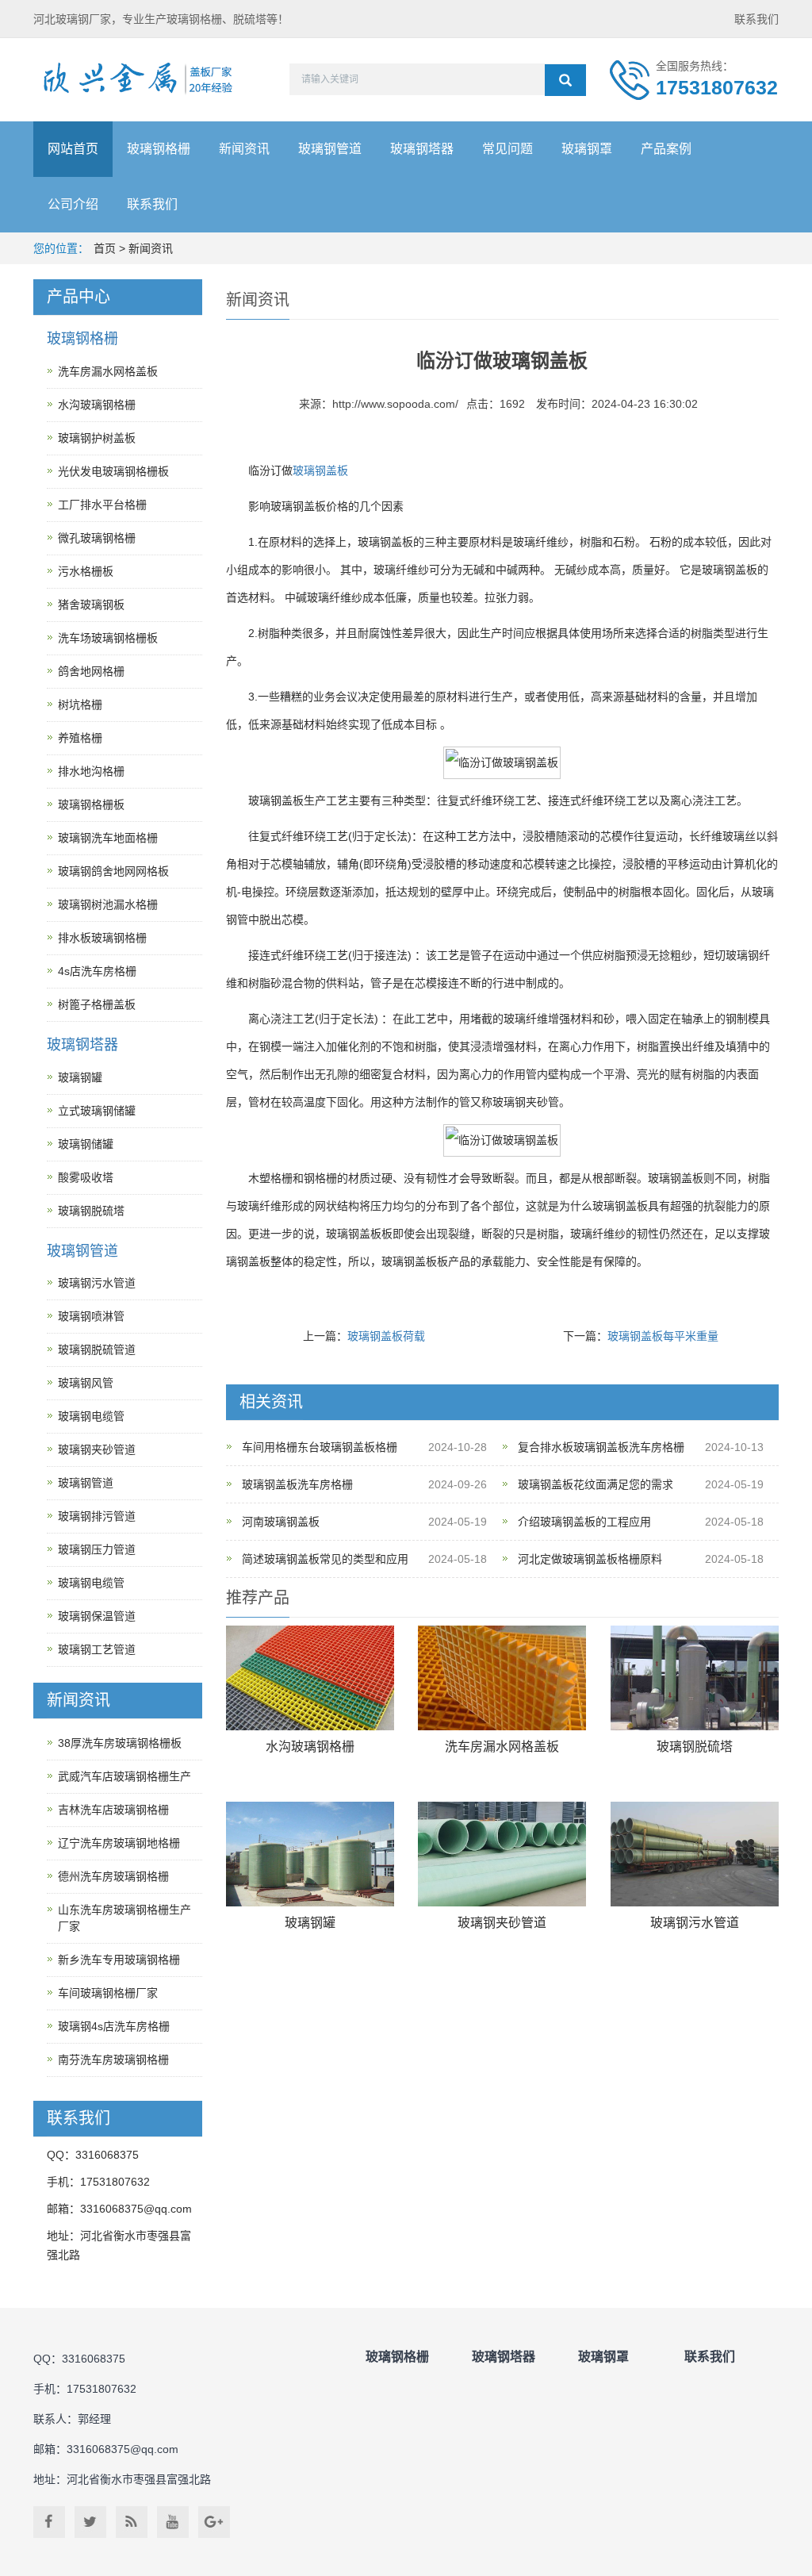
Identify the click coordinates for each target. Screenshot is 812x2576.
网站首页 (73, 149)
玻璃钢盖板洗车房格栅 (297, 1484)
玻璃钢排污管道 (97, 1516)
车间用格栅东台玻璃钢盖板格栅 (320, 1447)
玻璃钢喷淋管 (91, 1316)
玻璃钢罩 (587, 149)
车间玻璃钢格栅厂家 (108, 1993)
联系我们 (756, 19)
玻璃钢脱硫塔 (695, 1747)
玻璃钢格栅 (159, 149)
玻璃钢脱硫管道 (97, 1349)
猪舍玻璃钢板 (91, 605)
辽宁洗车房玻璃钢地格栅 (119, 1843)
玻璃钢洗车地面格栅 (108, 838)
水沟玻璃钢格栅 (310, 1747)
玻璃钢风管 (86, 1383)
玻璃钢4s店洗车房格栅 (114, 2026)
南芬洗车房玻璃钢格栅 (113, 2060)
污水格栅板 (86, 571)
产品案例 (666, 149)
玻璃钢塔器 (422, 149)
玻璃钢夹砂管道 (502, 1923)
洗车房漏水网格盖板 (502, 1747)
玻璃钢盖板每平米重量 (663, 1336)
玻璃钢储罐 (86, 1144)
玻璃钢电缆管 (91, 1416)
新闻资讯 (244, 149)
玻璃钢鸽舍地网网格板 (113, 871)
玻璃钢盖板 (320, 470)
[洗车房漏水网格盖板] (502, 1678)
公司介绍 (73, 204)
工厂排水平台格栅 (102, 505)
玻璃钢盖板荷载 (386, 1336)
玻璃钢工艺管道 (97, 1649)
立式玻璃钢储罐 (97, 1111)
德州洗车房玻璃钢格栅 (113, 1876)
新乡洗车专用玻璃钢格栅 (119, 1960)
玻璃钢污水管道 (695, 1923)
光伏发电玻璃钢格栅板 (113, 471)
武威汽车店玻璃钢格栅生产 (124, 1776)
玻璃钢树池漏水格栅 (108, 904)
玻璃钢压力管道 (97, 1549)
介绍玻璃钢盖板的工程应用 (584, 1522)
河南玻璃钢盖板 (281, 1522)
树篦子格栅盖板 (97, 1004)
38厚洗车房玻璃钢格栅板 (120, 1743)
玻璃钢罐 (310, 1923)
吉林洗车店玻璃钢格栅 (113, 1810)
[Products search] (565, 80)
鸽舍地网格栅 (91, 671)
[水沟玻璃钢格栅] (310, 1678)
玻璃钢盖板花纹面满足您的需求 (596, 1484)
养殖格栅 (80, 738)
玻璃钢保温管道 (97, 1616)
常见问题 (507, 149)
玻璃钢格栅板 (91, 804)
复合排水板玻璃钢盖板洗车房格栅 (601, 1447)
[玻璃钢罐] (310, 1854)
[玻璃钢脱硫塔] (695, 1678)
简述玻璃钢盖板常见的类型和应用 (325, 1559)
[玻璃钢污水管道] (695, 1854)
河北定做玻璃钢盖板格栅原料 (590, 1559)
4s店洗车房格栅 (97, 971)
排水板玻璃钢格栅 (102, 938)
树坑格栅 (80, 704)
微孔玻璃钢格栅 (97, 538)
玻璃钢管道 (330, 149)
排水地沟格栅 (91, 771)
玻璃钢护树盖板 (97, 438)
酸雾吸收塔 (86, 1177)
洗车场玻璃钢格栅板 (108, 638)
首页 (105, 248)
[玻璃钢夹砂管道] (502, 1854)
